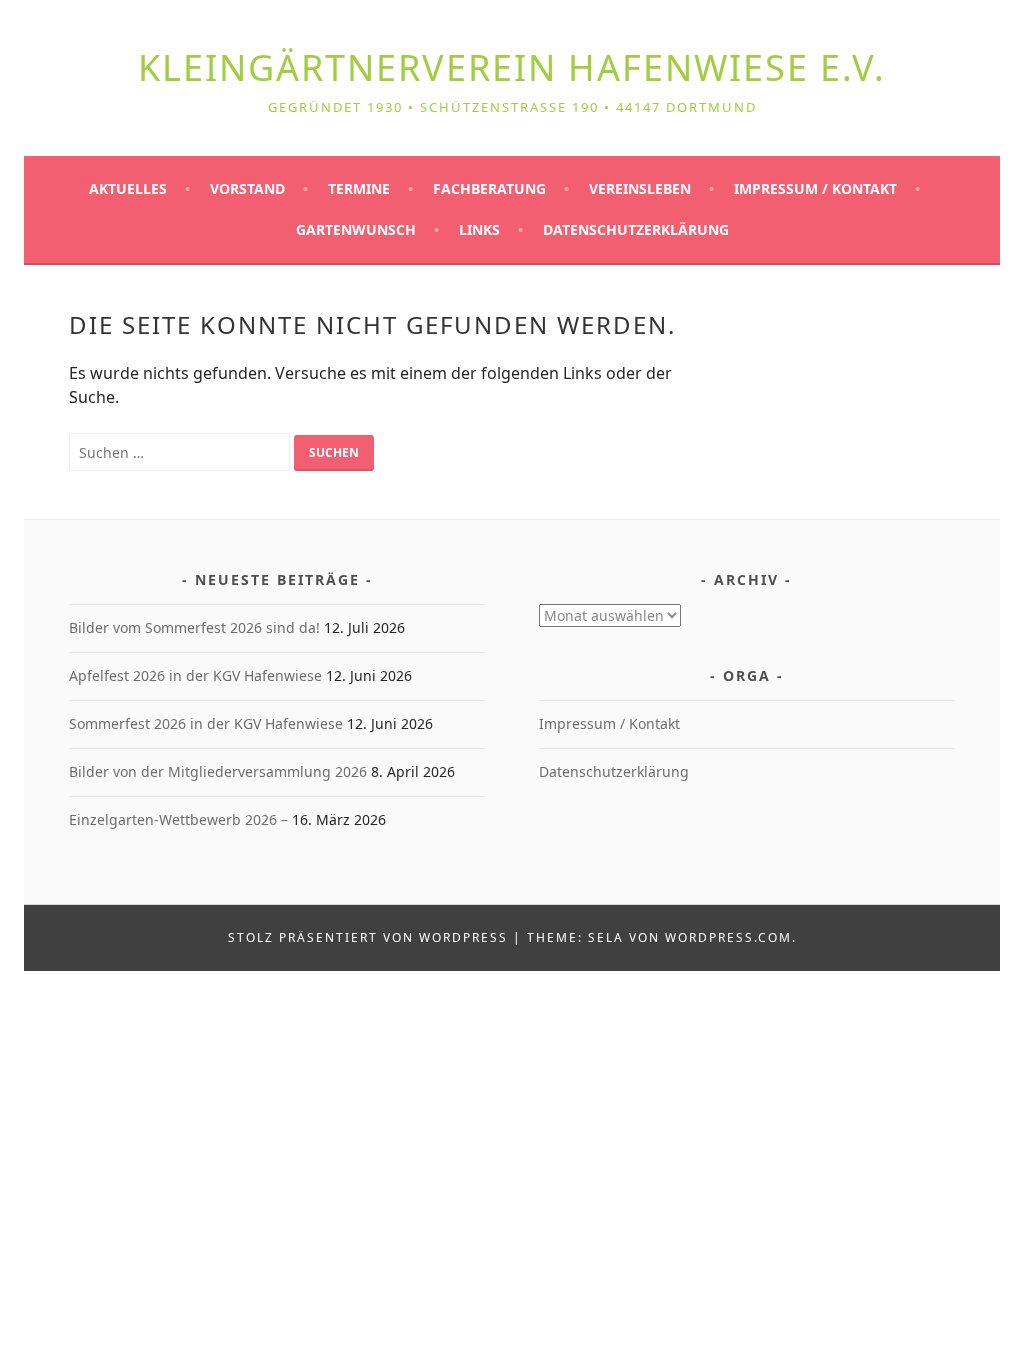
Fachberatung (489, 189)
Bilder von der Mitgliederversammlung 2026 (218, 771)
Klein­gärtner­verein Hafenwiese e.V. (512, 67)
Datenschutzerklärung (636, 230)
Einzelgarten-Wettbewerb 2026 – (178, 819)
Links (479, 230)
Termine (359, 189)
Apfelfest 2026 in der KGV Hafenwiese (195, 675)
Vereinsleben (640, 189)
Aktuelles (128, 189)
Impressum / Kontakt (815, 189)
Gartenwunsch (356, 230)
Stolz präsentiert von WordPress (368, 937)
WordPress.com (728, 937)
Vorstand (247, 189)
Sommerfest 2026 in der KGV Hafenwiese (206, 723)
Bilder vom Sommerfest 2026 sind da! (194, 627)
